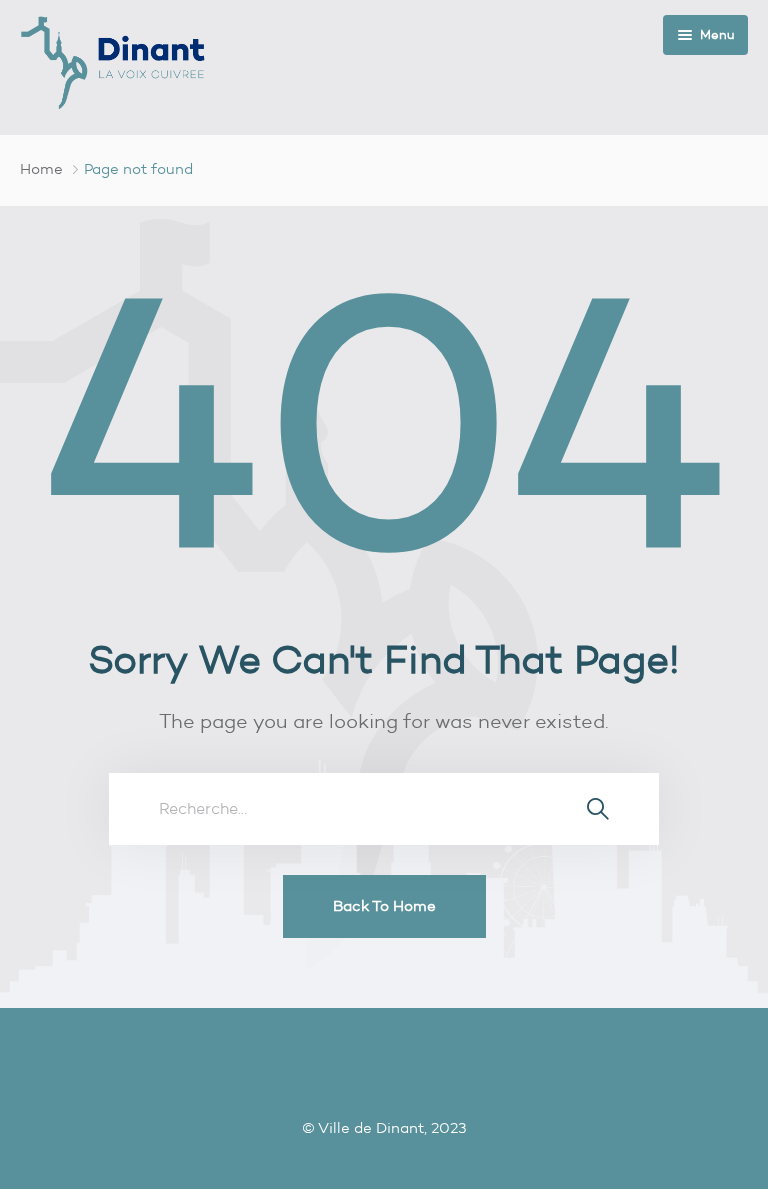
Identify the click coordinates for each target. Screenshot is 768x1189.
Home (41, 169)
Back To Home (384, 906)
